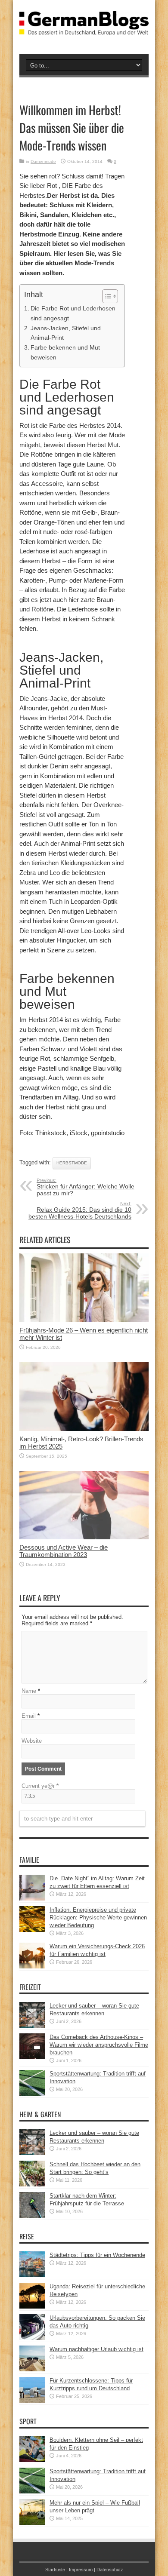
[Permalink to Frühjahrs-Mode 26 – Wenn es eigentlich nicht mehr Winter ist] (84, 1320)
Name (29, 1691)
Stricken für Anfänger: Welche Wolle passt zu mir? (86, 1187)
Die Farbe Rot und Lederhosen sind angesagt (73, 313)
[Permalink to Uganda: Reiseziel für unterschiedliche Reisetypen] (32, 2307)
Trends (104, 263)
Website (32, 1741)
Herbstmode (72, 1163)
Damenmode (43, 161)
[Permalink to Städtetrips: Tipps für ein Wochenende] (32, 2275)
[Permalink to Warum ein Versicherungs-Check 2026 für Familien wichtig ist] (32, 1967)
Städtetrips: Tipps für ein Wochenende (97, 2255)
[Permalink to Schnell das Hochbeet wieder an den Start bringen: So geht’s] (32, 2185)
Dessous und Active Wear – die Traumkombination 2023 (64, 1551)
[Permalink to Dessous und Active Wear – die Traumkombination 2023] (84, 1537)
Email (29, 1716)
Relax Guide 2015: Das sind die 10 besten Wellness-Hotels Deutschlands (80, 1210)
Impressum (81, 2570)
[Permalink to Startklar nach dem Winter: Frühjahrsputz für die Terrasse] (32, 2216)
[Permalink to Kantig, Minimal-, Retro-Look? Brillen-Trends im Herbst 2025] (84, 1429)
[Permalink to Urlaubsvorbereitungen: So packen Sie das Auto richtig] (32, 2338)
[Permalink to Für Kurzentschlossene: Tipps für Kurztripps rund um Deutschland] (32, 2401)
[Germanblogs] (84, 29)
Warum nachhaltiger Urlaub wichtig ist (96, 2349)
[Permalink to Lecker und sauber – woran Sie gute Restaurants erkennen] (32, 2026)
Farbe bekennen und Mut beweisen (65, 352)
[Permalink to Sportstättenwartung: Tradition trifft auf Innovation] (32, 2094)
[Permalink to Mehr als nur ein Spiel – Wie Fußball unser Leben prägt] (32, 2523)
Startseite (55, 2570)
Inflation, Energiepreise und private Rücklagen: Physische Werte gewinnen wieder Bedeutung (98, 1917)
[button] (106, 296)
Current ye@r (40, 1786)
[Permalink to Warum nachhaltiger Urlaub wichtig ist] (32, 2369)
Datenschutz (110, 2570)
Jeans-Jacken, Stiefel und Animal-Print (66, 333)
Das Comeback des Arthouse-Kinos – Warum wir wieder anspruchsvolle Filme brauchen (99, 2045)
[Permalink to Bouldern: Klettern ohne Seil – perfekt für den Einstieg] (32, 2460)
